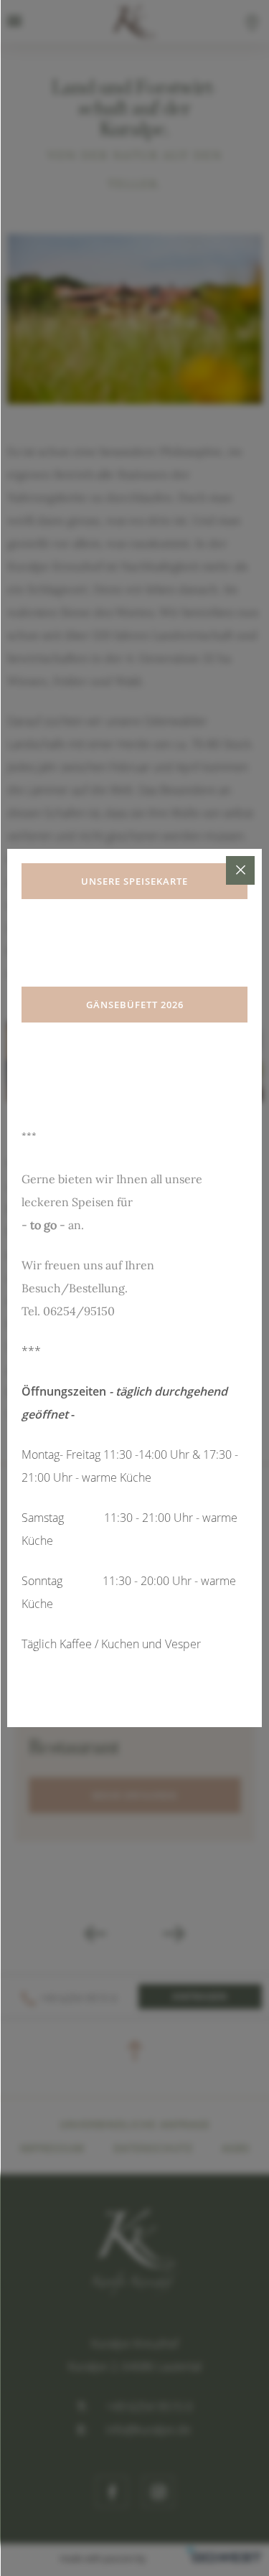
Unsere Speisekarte (134, 881)
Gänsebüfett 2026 (135, 1005)
